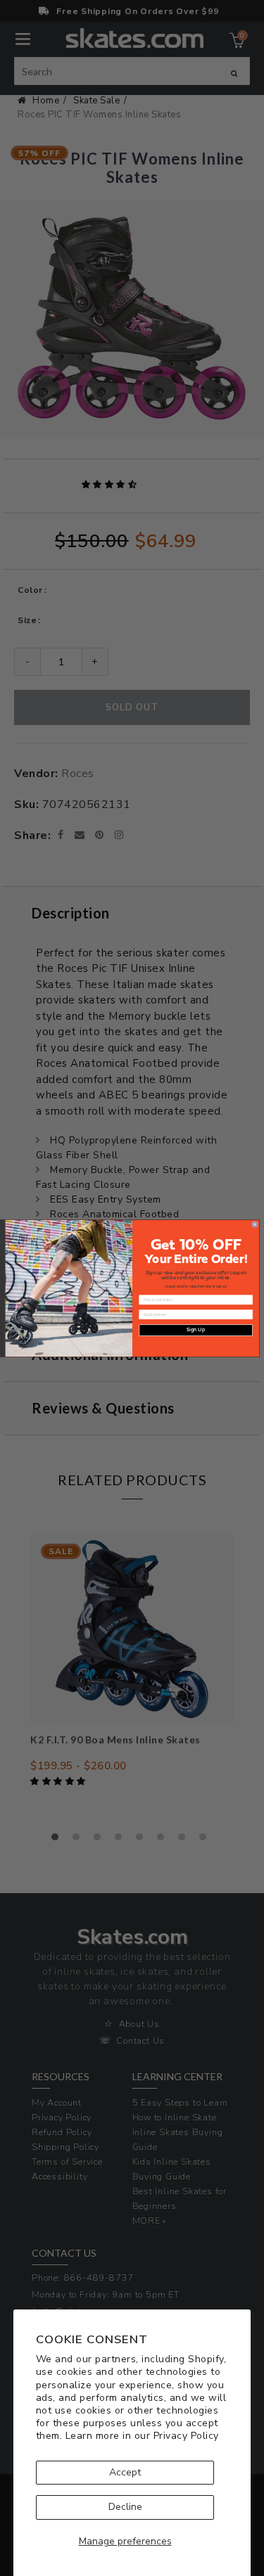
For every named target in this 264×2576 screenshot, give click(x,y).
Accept (125, 2472)
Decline (125, 2507)
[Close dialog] (254, 1224)
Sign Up (196, 1329)
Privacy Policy (186, 2436)
